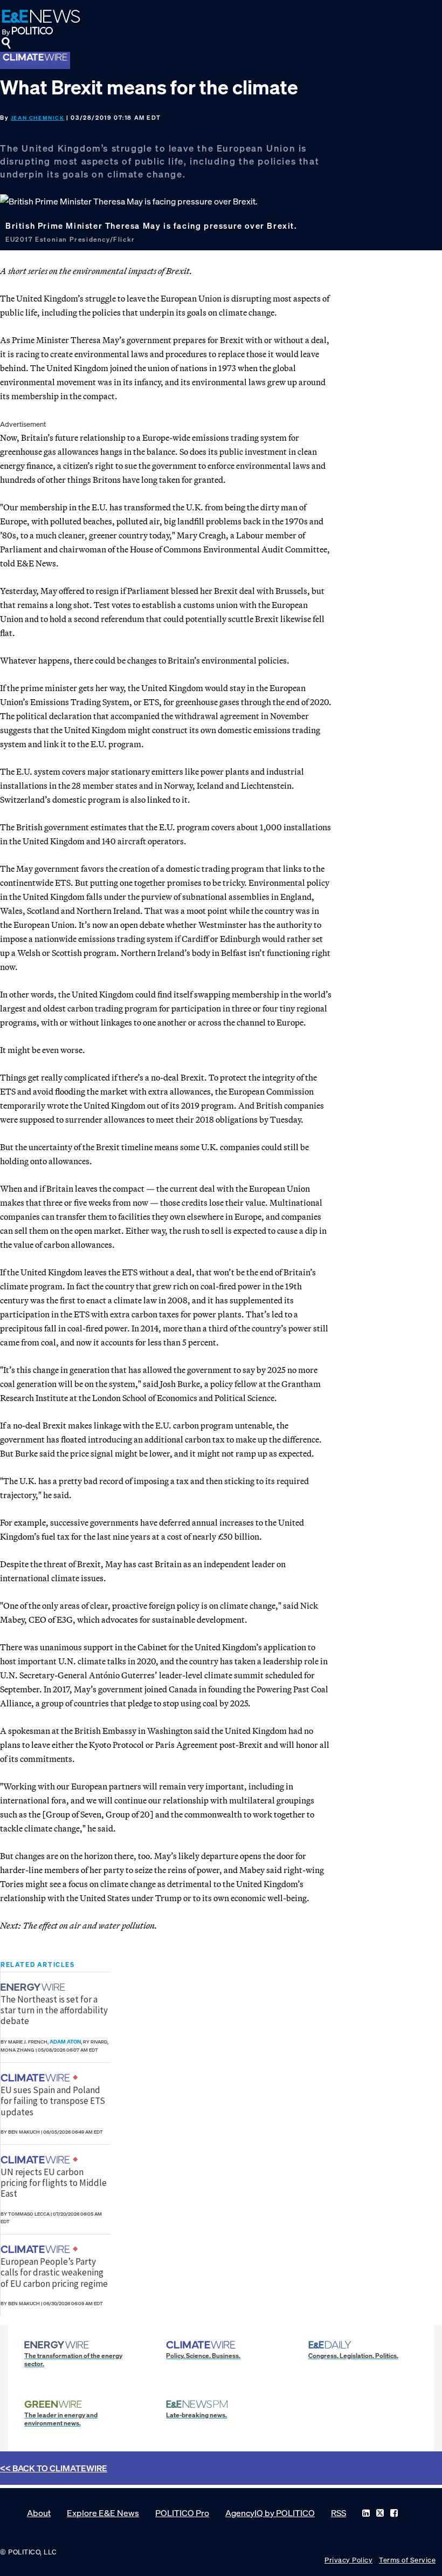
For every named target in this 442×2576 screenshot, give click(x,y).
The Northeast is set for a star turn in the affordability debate (54, 2010)
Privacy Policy (348, 2560)
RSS (339, 2513)
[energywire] (34, 1987)
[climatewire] (37, 2078)
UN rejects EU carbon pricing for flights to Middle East (54, 2183)
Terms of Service (407, 2560)
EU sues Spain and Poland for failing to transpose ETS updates (53, 2101)
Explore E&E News (103, 2513)
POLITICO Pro (182, 2513)
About (39, 2513)
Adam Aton (65, 2042)
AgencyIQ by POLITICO (270, 2513)
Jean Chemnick (38, 118)
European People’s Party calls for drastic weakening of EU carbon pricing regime (54, 2273)
